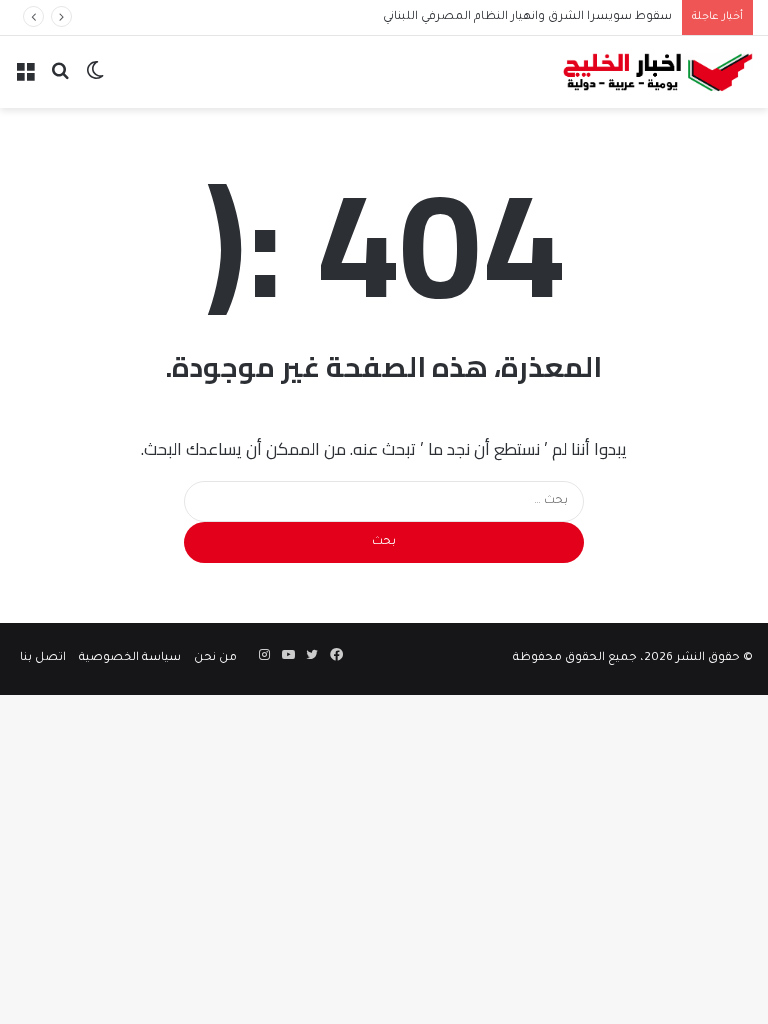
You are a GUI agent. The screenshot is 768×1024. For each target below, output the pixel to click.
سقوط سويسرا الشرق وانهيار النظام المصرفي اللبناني (527, 17)
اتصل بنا (43, 658)
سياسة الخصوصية (130, 658)
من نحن (215, 658)
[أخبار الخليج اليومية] (658, 72)
